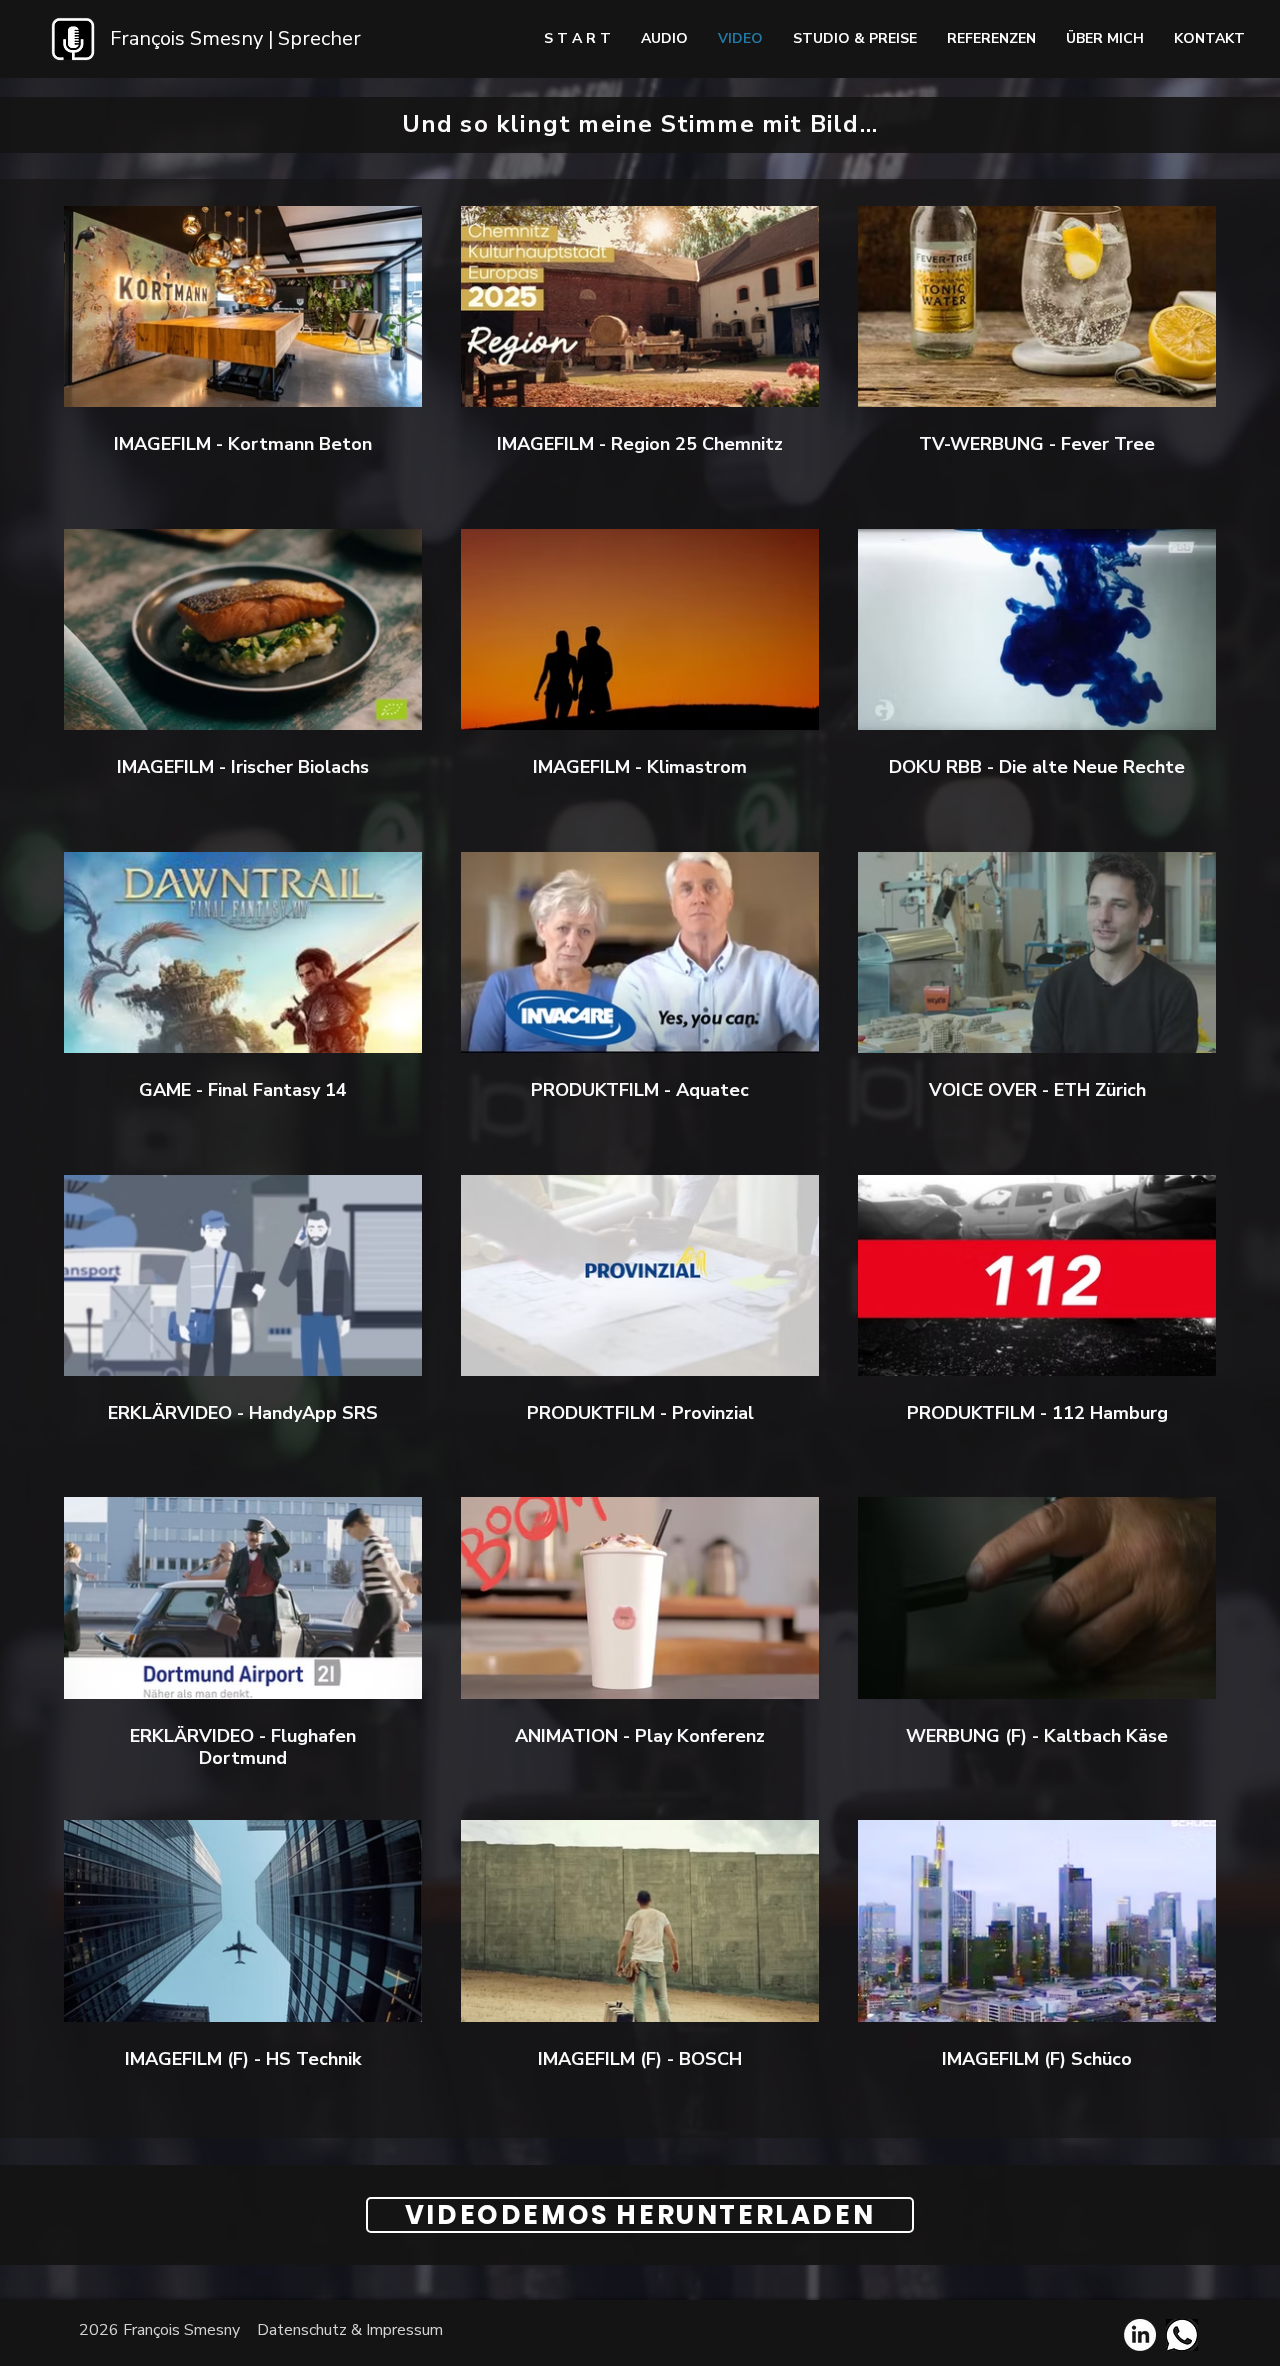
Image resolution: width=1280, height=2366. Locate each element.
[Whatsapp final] (1182, 2335)
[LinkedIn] (1140, 2335)
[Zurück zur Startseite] (73, 39)
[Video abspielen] (243, 306)
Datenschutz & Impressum (350, 2330)
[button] (1209, 39)
